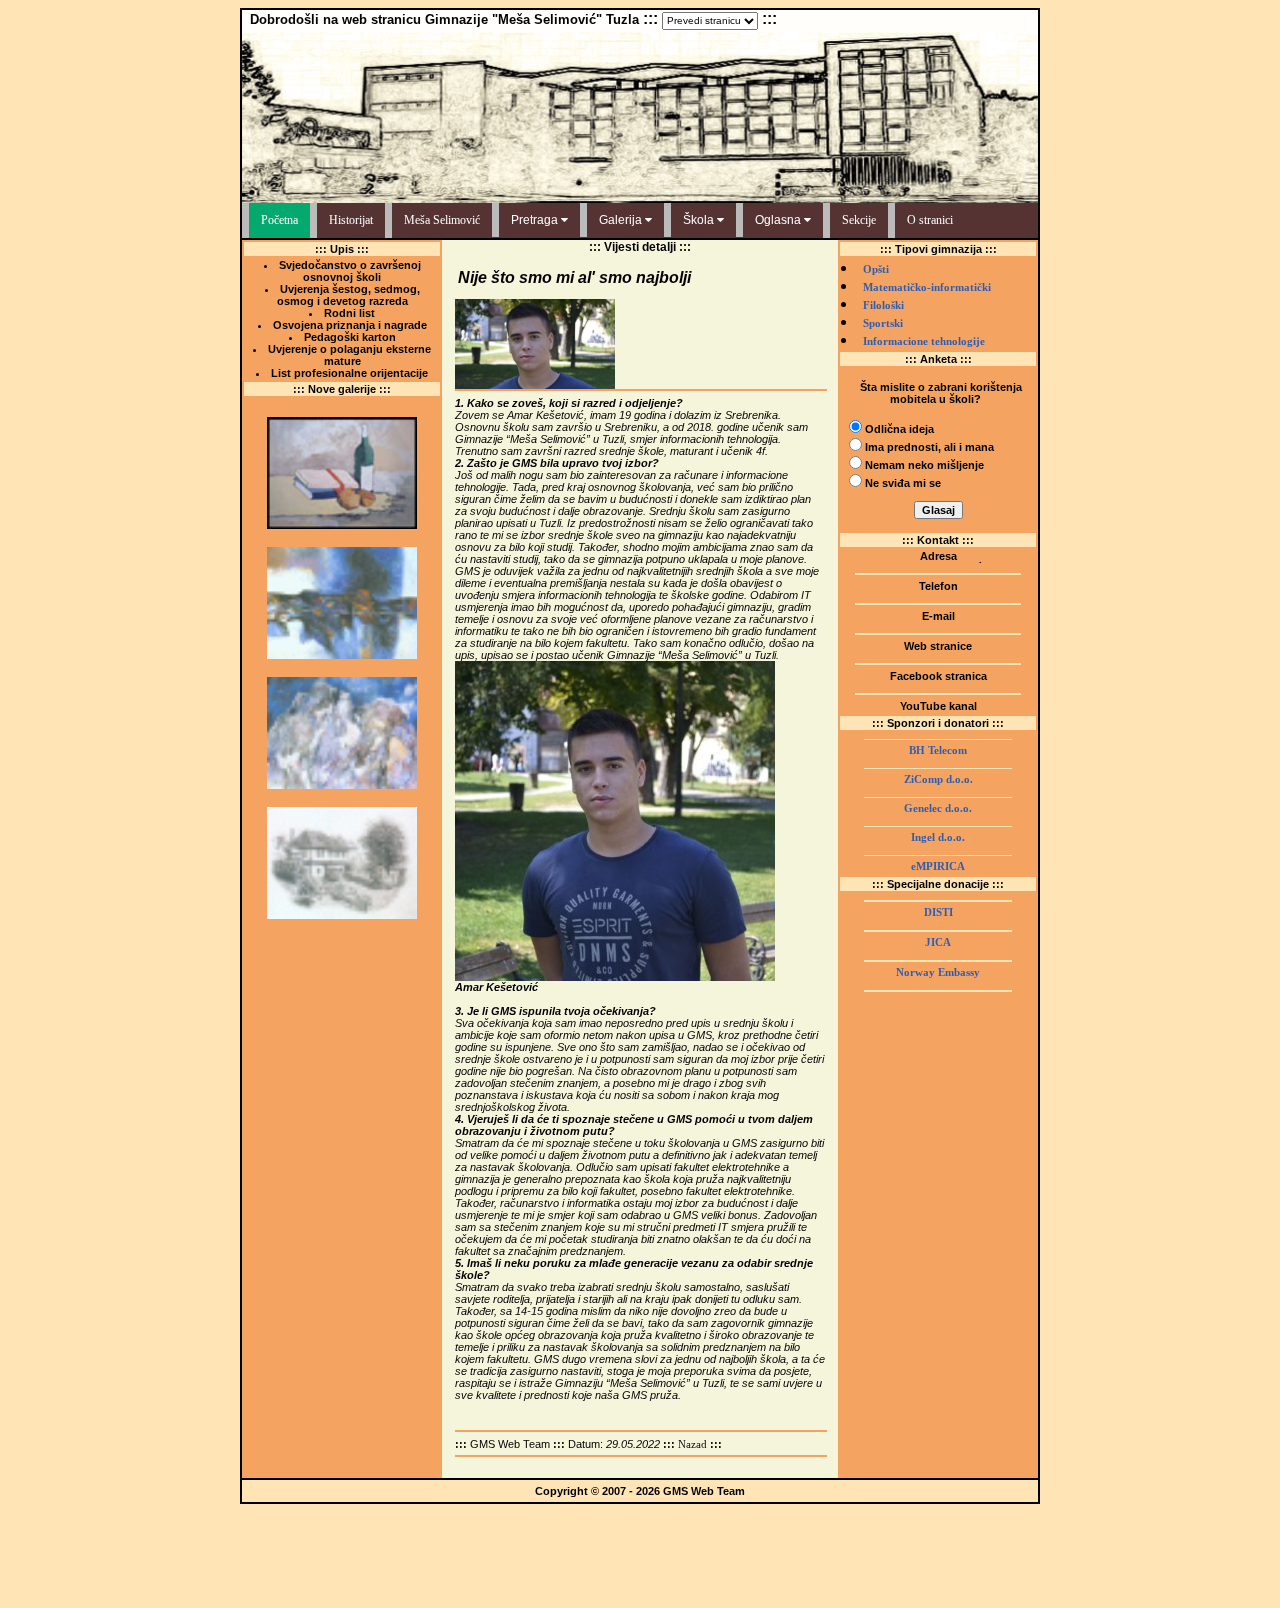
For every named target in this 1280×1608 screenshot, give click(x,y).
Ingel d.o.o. (938, 837)
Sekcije (859, 220)
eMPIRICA (938, 866)
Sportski (883, 323)
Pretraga (536, 220)
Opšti (876, 269)
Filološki (883, 305)
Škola (700, 220)
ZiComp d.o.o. (938, 779)
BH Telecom (938, 750)
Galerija (622, 220)
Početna (279, 220)
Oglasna (779, 220)
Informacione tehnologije (924, 341)
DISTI (938, 912)
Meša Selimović (442, 220)
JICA (938, 942)
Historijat (351, 220)
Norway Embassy (938, 972)
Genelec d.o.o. (938, 808)
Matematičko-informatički (927, 287)
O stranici (930, 220)
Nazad (692, 1444)
